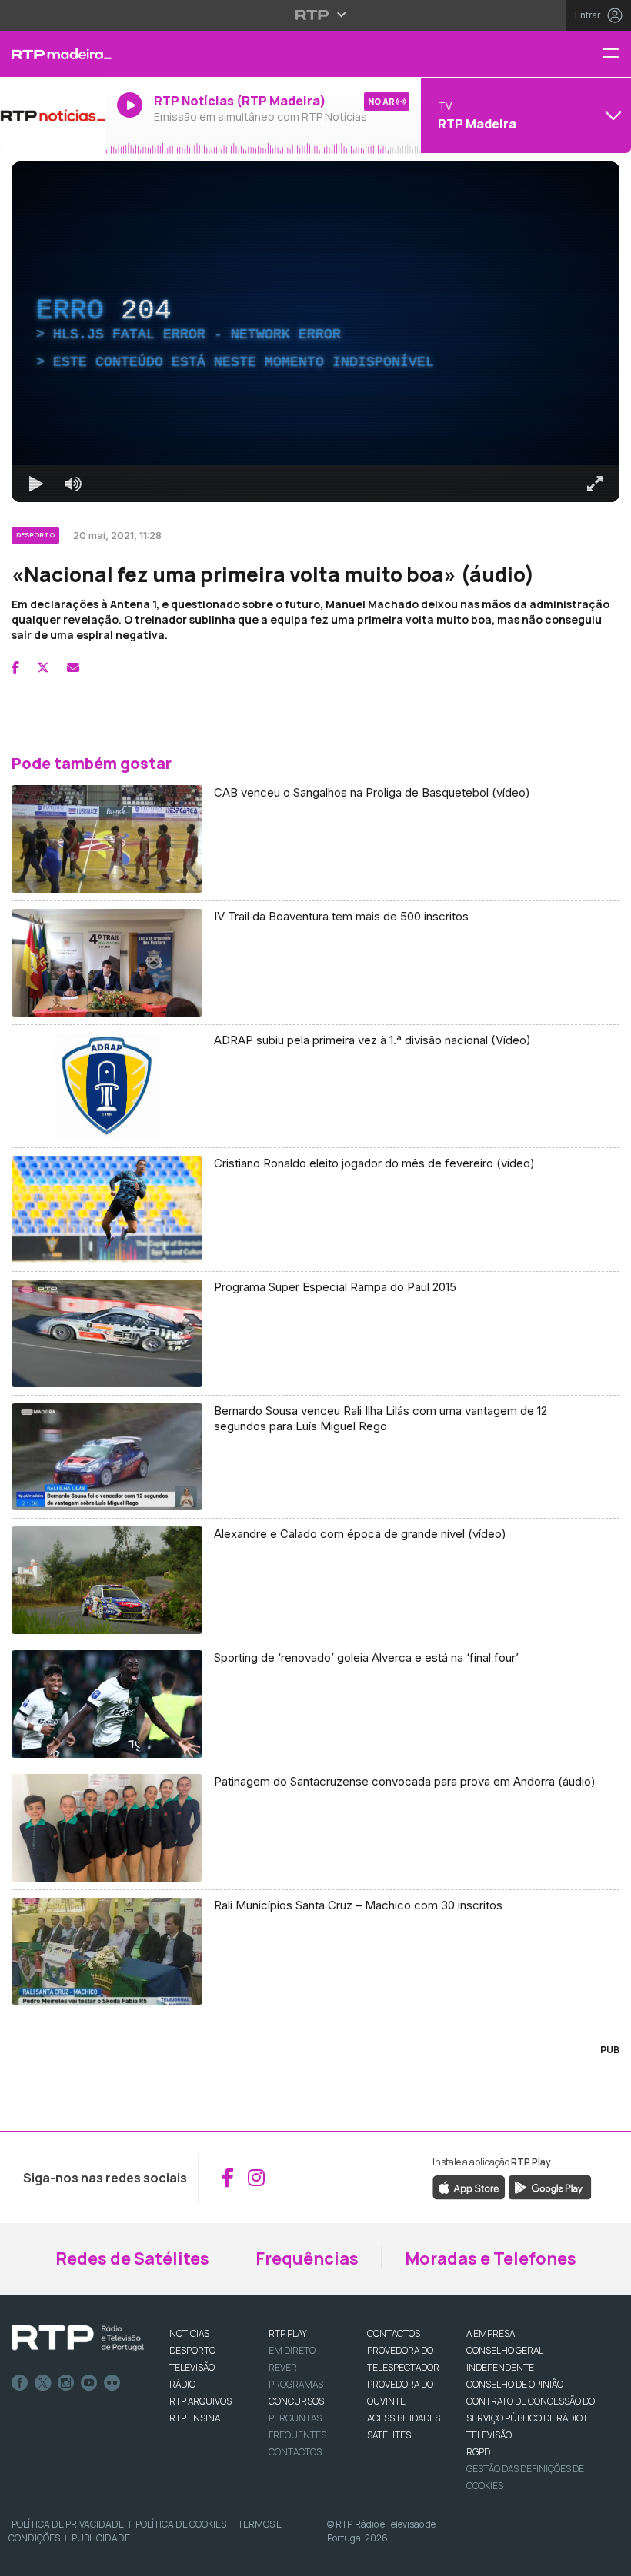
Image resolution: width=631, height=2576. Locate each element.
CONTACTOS (394, 2333)
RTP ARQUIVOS (200, 2401)
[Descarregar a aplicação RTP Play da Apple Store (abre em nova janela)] (469, 2186)
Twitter (43, 2383)
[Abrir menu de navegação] (616, 54)
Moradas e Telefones (491, 2258)
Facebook (20, 2383)
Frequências (307, 2258)
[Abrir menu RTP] (316, 15)
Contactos (295, 2452)
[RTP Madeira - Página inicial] (53, 54)
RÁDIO (182, 2384)
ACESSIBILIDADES (404, 2418)
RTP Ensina (195, 2418)
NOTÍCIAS (189, 2333)
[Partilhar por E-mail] (73, 667)
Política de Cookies (181, 2524)
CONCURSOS (296, 2401)
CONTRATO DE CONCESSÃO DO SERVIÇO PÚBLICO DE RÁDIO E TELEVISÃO (531, 2418)
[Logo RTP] (78, 2338)
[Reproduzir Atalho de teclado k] (36, 484)
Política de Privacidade (68, 2524)
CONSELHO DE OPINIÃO (515, 2384)
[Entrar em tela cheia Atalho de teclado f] (595, 484)
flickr (112, 2383)
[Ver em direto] (53, 115)
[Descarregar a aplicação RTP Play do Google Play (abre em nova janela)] (550, 2186)
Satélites (389, 2435)
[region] (315, 332)
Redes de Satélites (132, 2258)
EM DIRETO (292, 2350)
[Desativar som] (73, 484)
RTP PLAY (288, 2333)
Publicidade (101, 2538)
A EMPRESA (491, 2333)
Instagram (66, 2383)
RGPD (478, 2452)
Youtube (89, 2383)
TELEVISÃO (192, 2367)
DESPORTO (192, 2350)
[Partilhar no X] (43, 667)
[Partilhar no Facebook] (15, 667)
